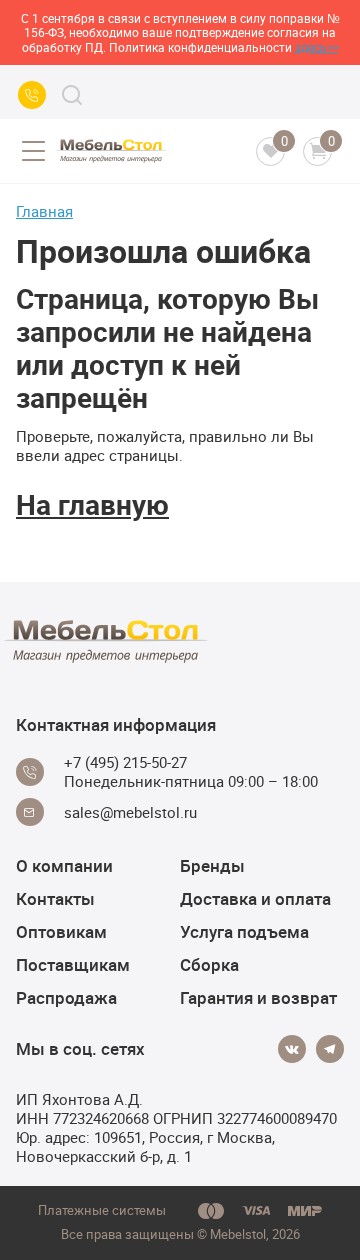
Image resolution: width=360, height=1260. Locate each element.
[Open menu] (33, 151)
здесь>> (317, 47)
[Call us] (32, 95)
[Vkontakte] (292, 1049)
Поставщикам (73, 964)
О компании (64, 865)
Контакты (55, 898)
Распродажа (66, 997)
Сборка (209, 964)
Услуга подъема (244, 931)
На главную (92, 504)
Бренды (212, 865)
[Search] (72, 95)
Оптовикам (61, 931)
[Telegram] (330, 1049)
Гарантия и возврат (258, 997)
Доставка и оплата (255, 898)
